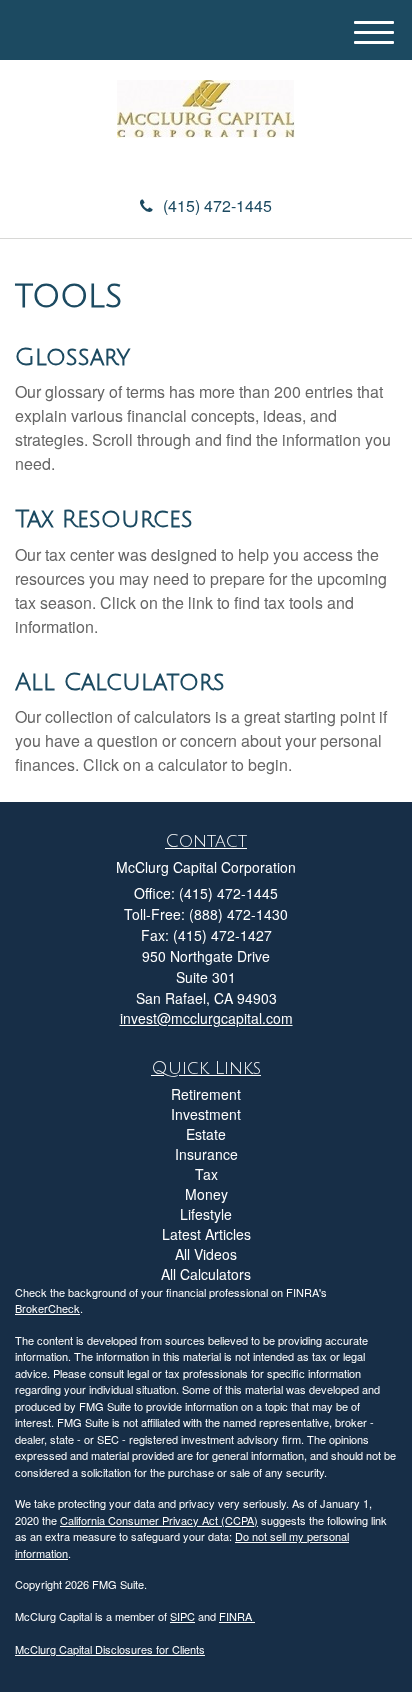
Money (206, 1194)
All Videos (206, 1254)
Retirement (206, 1094)
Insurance (206, 1154)
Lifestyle (206, 1214)
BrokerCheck (47, 1308)
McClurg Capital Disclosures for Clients (110, 1649)
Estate (206, 1134)
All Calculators (120, 682)
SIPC (182, 1616)
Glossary (72, 357)
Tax (206, 1174)
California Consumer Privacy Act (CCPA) (159, 1520)
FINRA (237, 1616)
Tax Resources (104, 519)
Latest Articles (206, 1234)
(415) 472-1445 (217, 205)
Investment (206, 1114)
